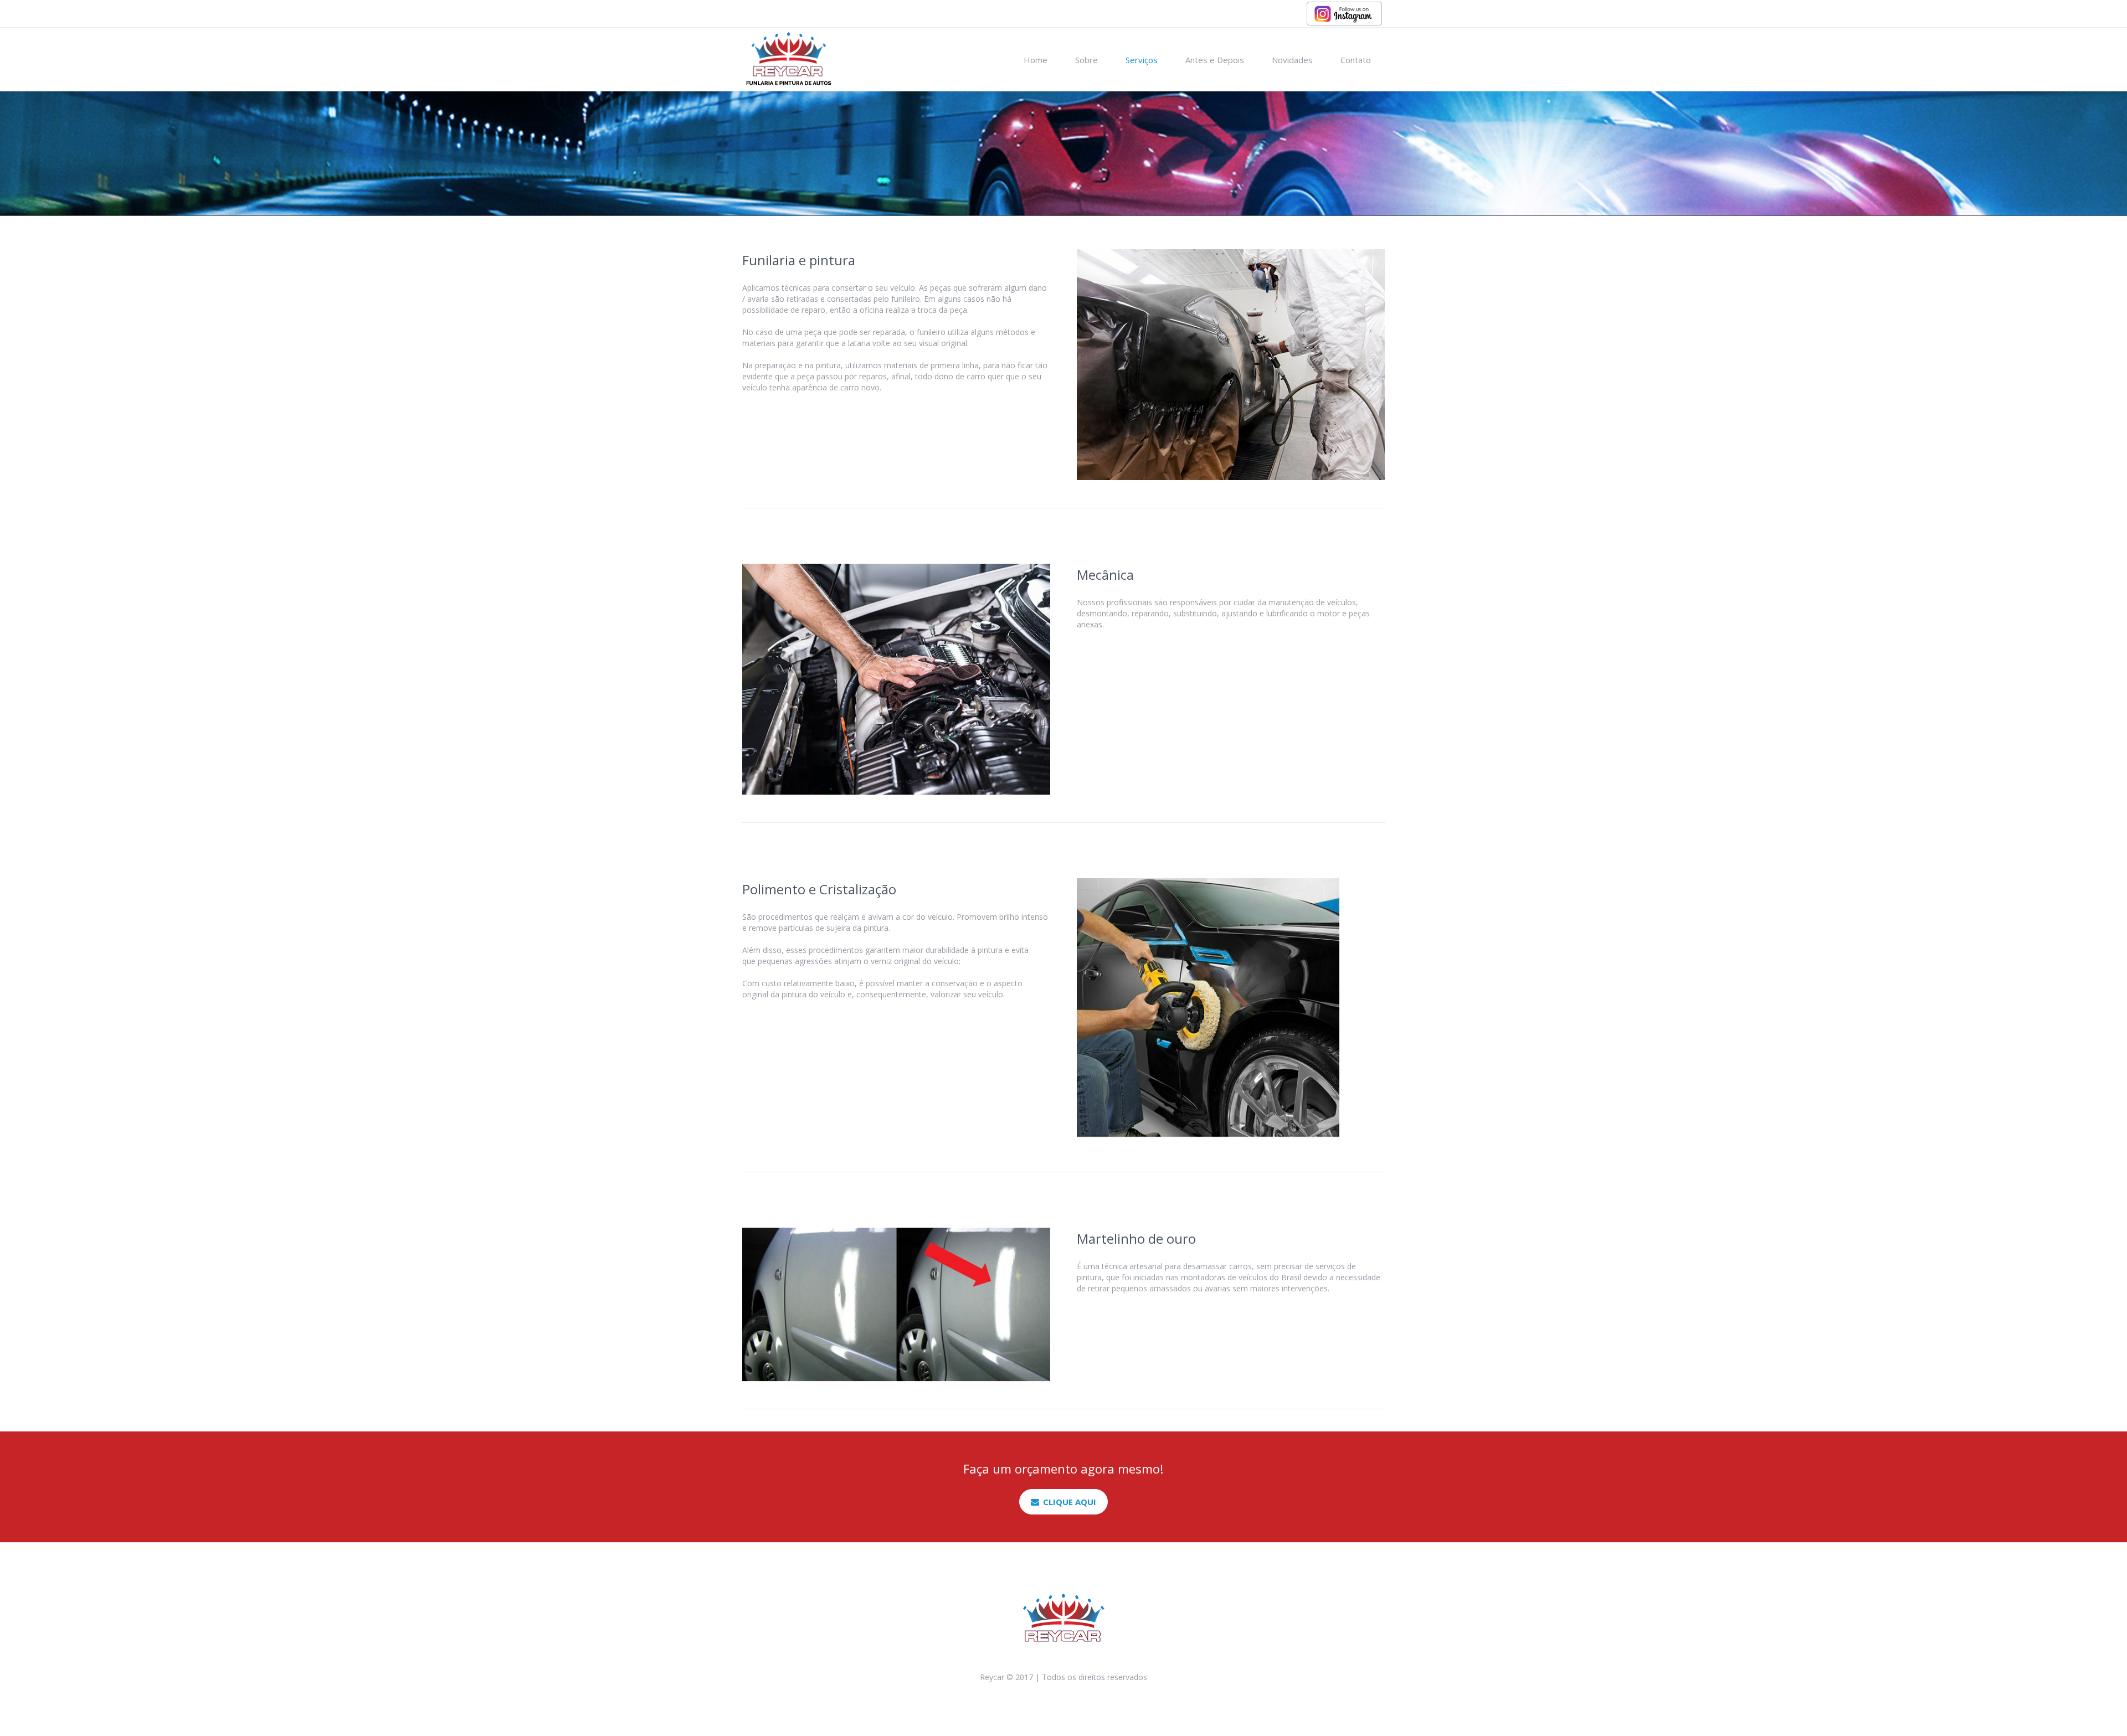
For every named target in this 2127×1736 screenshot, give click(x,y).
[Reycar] (1063, 1618)
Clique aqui (1070, 1502)
